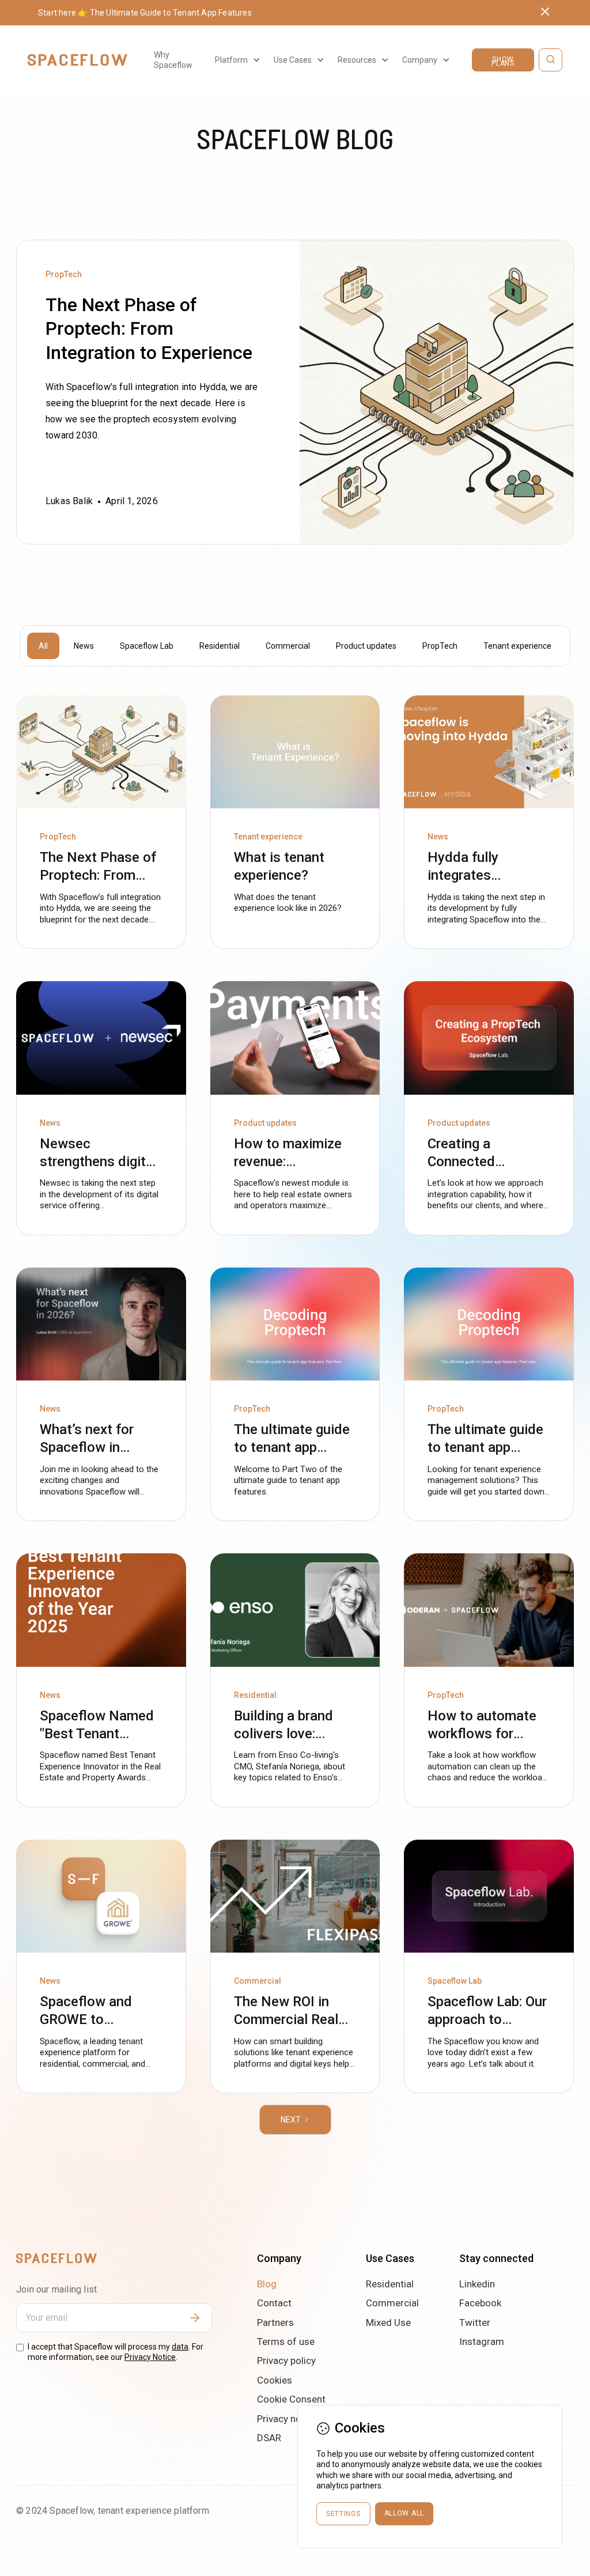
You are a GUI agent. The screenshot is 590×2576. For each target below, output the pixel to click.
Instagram (482, 2342)
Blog (267, 2284)
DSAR (269, 2438)
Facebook (480, 2303)
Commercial (392, 2303)
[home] (77, 60)
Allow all (404, 2513)
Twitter (475, 2322)
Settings (343, 2514)
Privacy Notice (150, 2357)
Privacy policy (286, 2361)
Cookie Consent (291, 2399)
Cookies (275, 2380)
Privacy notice (287, 2419)
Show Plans (503, 61)
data (180, 2347)
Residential (390, 2284)
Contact (274, 2303)
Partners (275, 2322)
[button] (236, 60)
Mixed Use (388, 2322)
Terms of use (286, 2342)
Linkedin (477, 2284)
